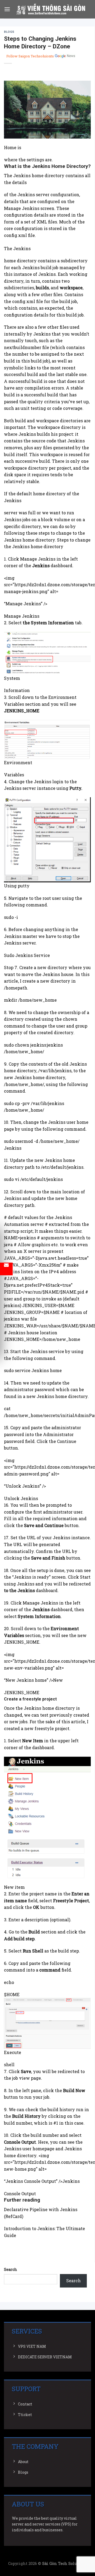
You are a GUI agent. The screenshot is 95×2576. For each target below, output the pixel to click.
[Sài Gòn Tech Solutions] (51, 9)
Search (11, 2269)
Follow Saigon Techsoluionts (30, 56)
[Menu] (7, 9)
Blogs (9, 32)
